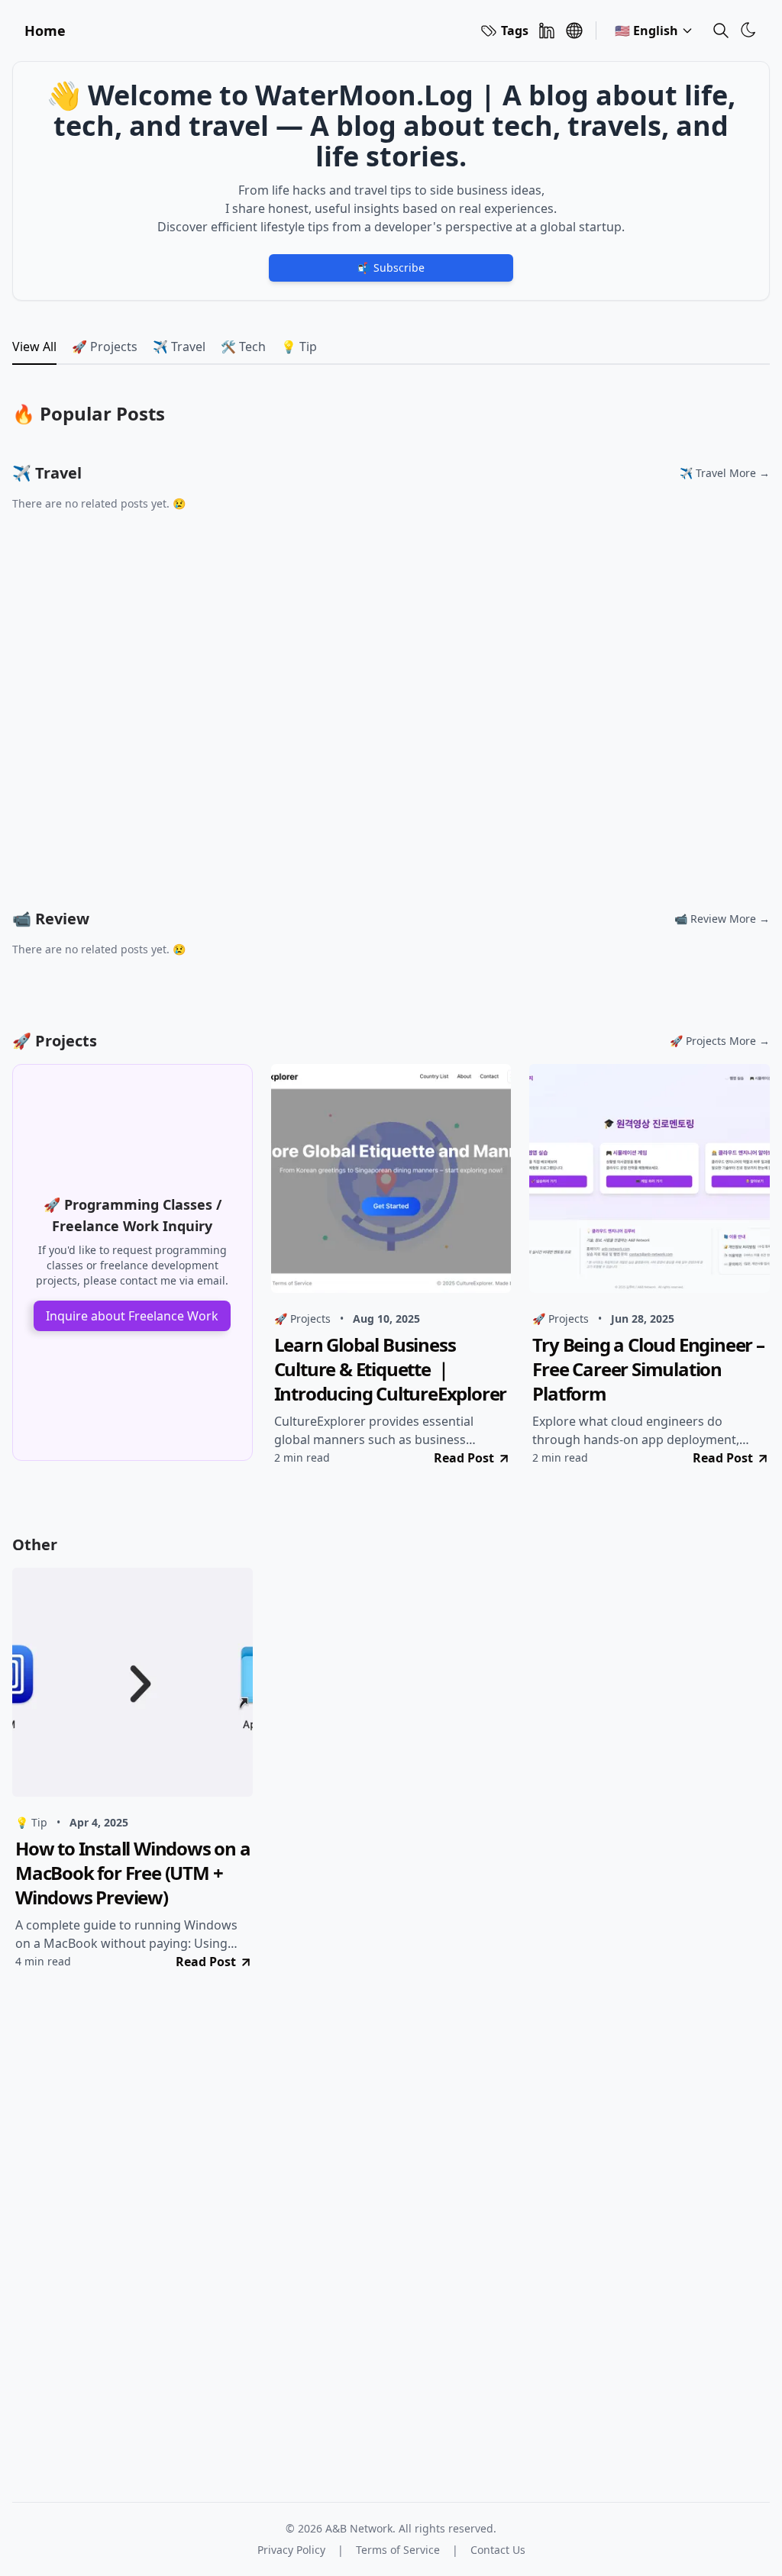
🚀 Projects (105, 347)
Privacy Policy (291, 2550)
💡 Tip (299, 347)
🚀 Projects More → (720, 1041)
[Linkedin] (547, 31)
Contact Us (498, 2550)
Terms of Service (398, 2550)
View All (34, 347)
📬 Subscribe (391, 268)
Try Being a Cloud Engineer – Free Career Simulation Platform (648, 1369)
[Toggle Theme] (748, 30)
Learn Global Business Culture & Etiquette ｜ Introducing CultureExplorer (391, 1369)
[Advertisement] (391, 728)
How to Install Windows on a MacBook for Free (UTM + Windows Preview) (133, 1873)
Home (45, 31)
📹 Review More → (722, 919)
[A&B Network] (574, 31)
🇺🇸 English (646, 31)
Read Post (464, 1458)
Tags (515, 31)
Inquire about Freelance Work (132, 1316)
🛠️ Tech (243, 347)
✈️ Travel (179, 347)
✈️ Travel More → (725, 473)
